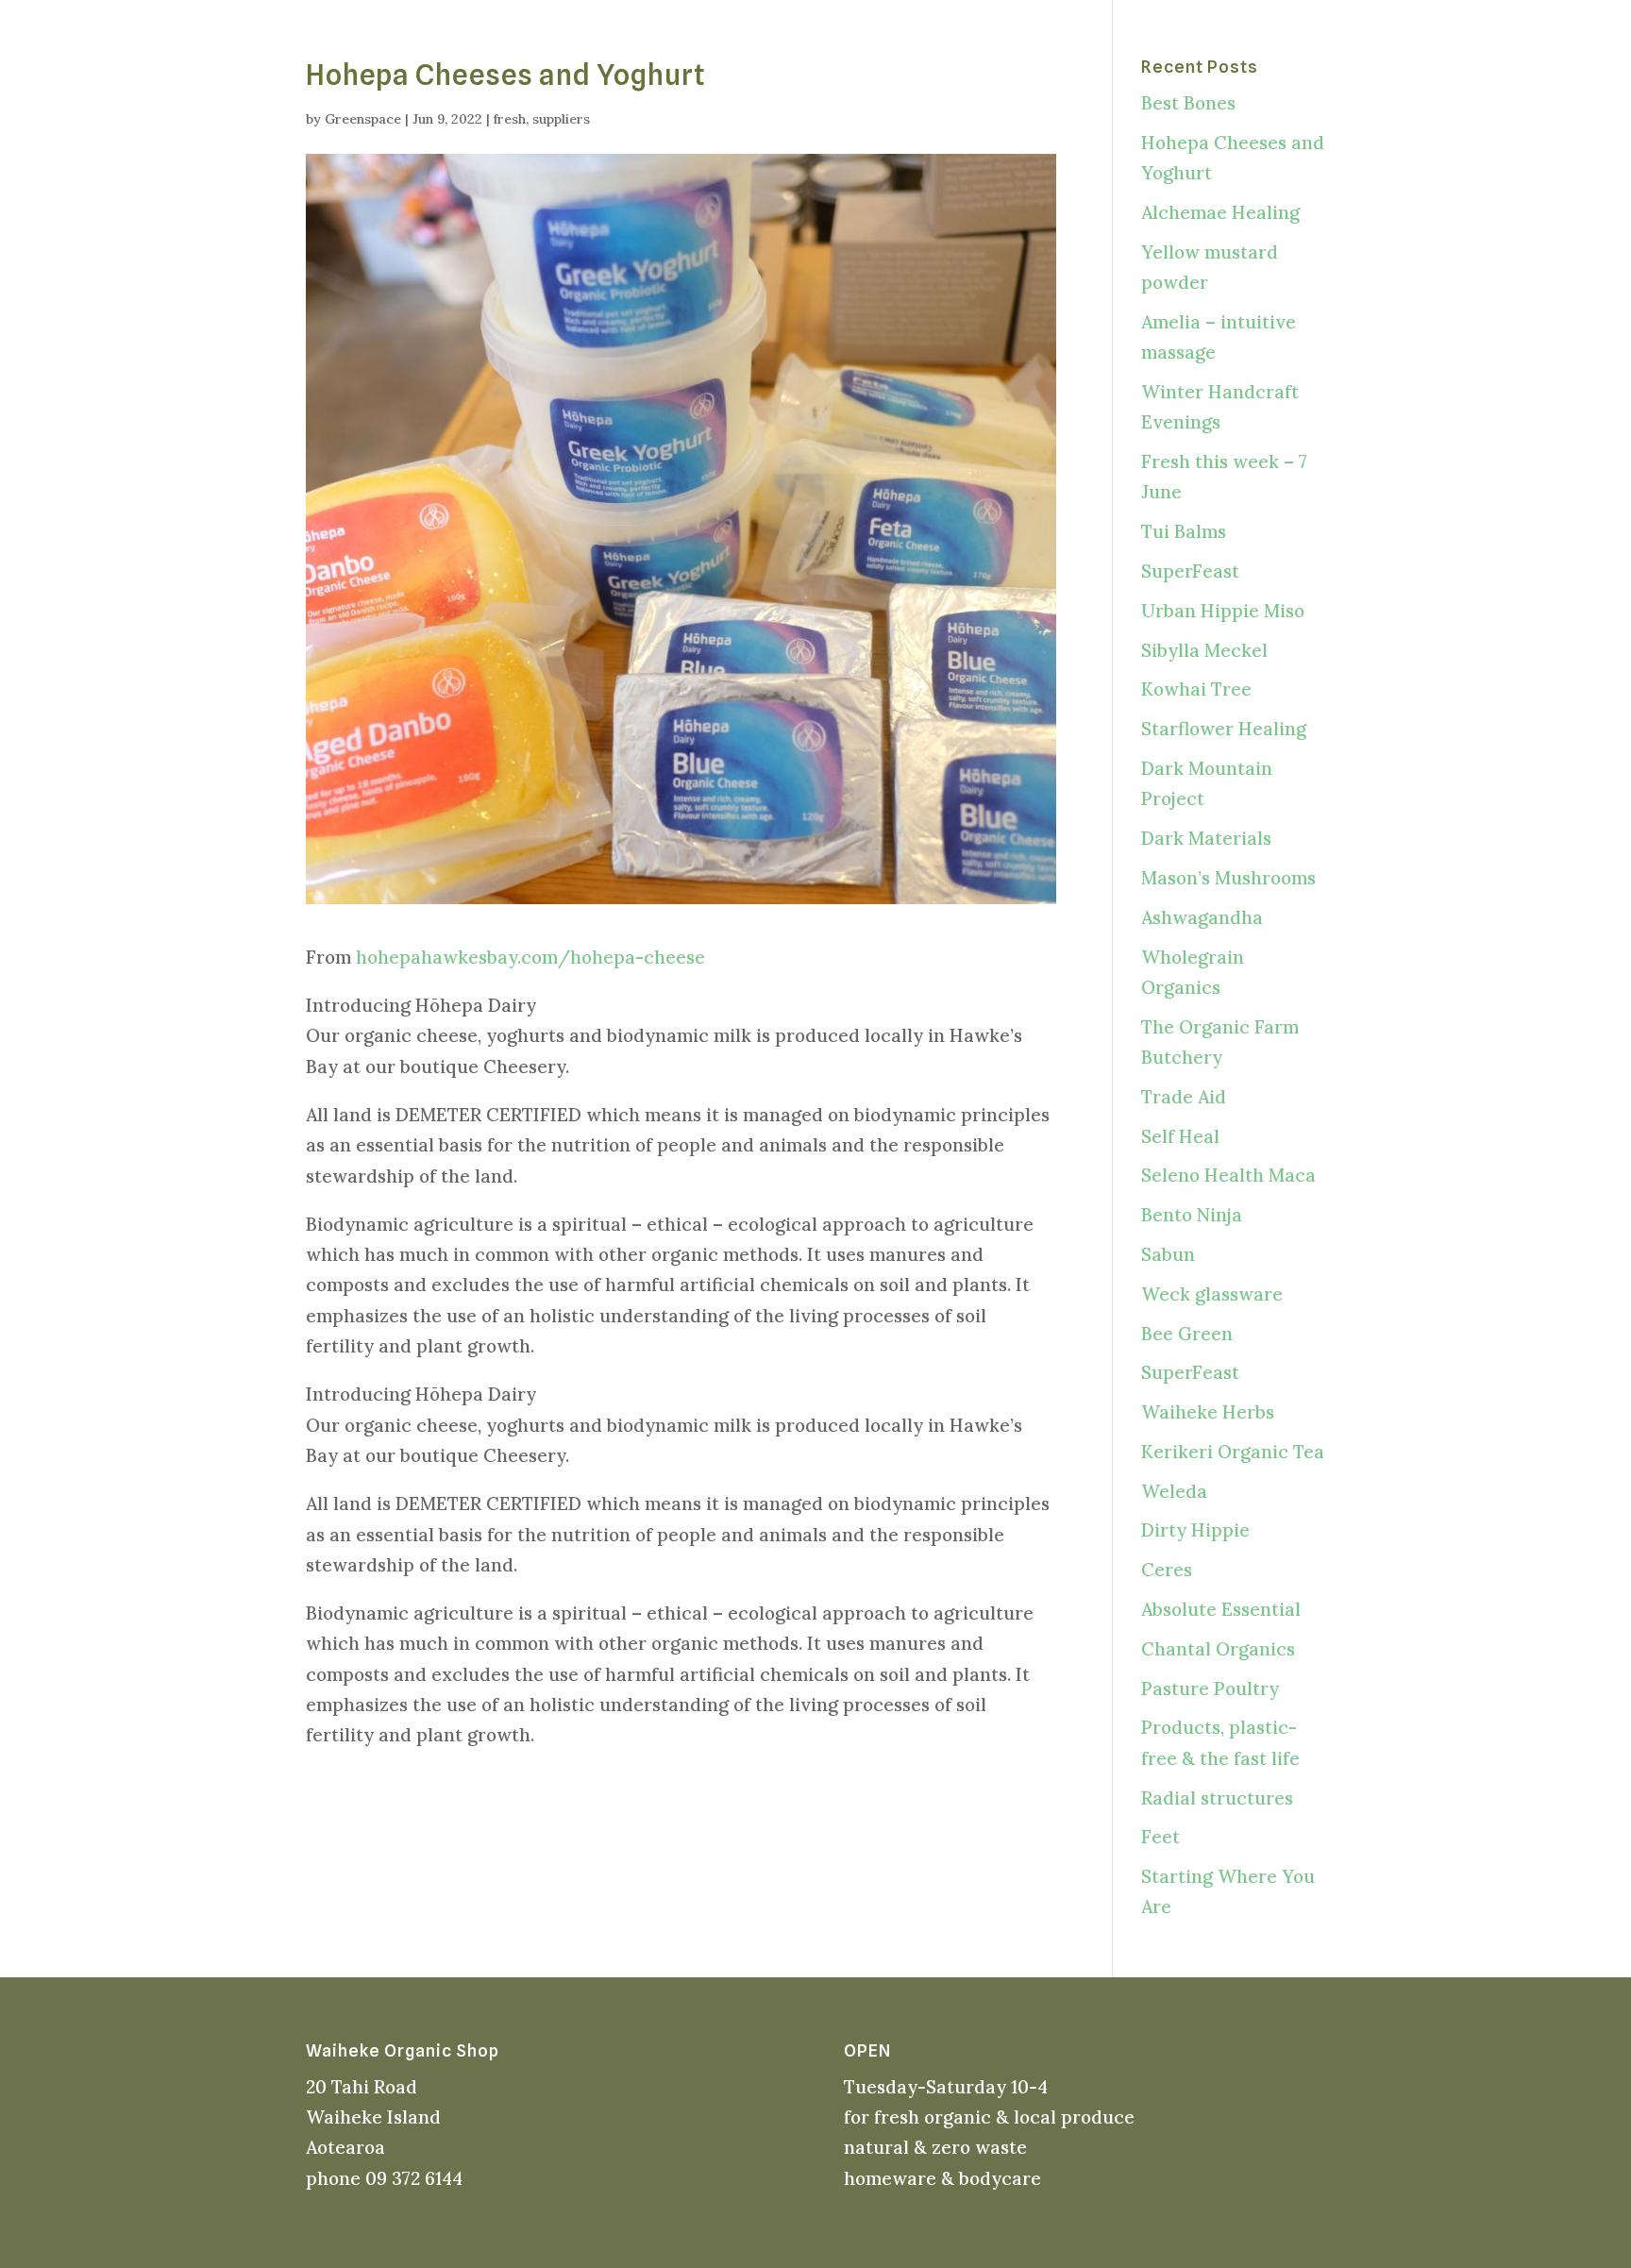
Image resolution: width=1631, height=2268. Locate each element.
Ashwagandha (1202, 917)
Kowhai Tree (1196, 689)
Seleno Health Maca (1228, 1175)
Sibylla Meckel (1204, 650)
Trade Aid (1184, 1097)
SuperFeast (1190, 571)
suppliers (561, 119)
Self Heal (1180, 1136)
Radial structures (1217, 1798)
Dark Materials (1206, 838)
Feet (1160, 1837)
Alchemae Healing (1220, 212)
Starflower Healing (1224, 729)
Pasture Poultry (1210, 1688)
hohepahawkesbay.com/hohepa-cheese (530, 957)
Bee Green (1187, 1334)
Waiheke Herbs (1208, 1412)
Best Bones (1188, 103)
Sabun (1168, 1254)
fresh (510, 119)
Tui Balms (1184, 531)
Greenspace (363, 119)
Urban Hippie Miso (1223, 611)
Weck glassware (1212, 1294)
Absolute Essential (1221, 1609)
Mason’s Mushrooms (1228, 878)
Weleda (1174, 1491)
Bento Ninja (1192, 1215)
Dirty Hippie (1195, 1530)
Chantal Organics (1218, 1649)
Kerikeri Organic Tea (1233, 1452)
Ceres (1167, 1570)
